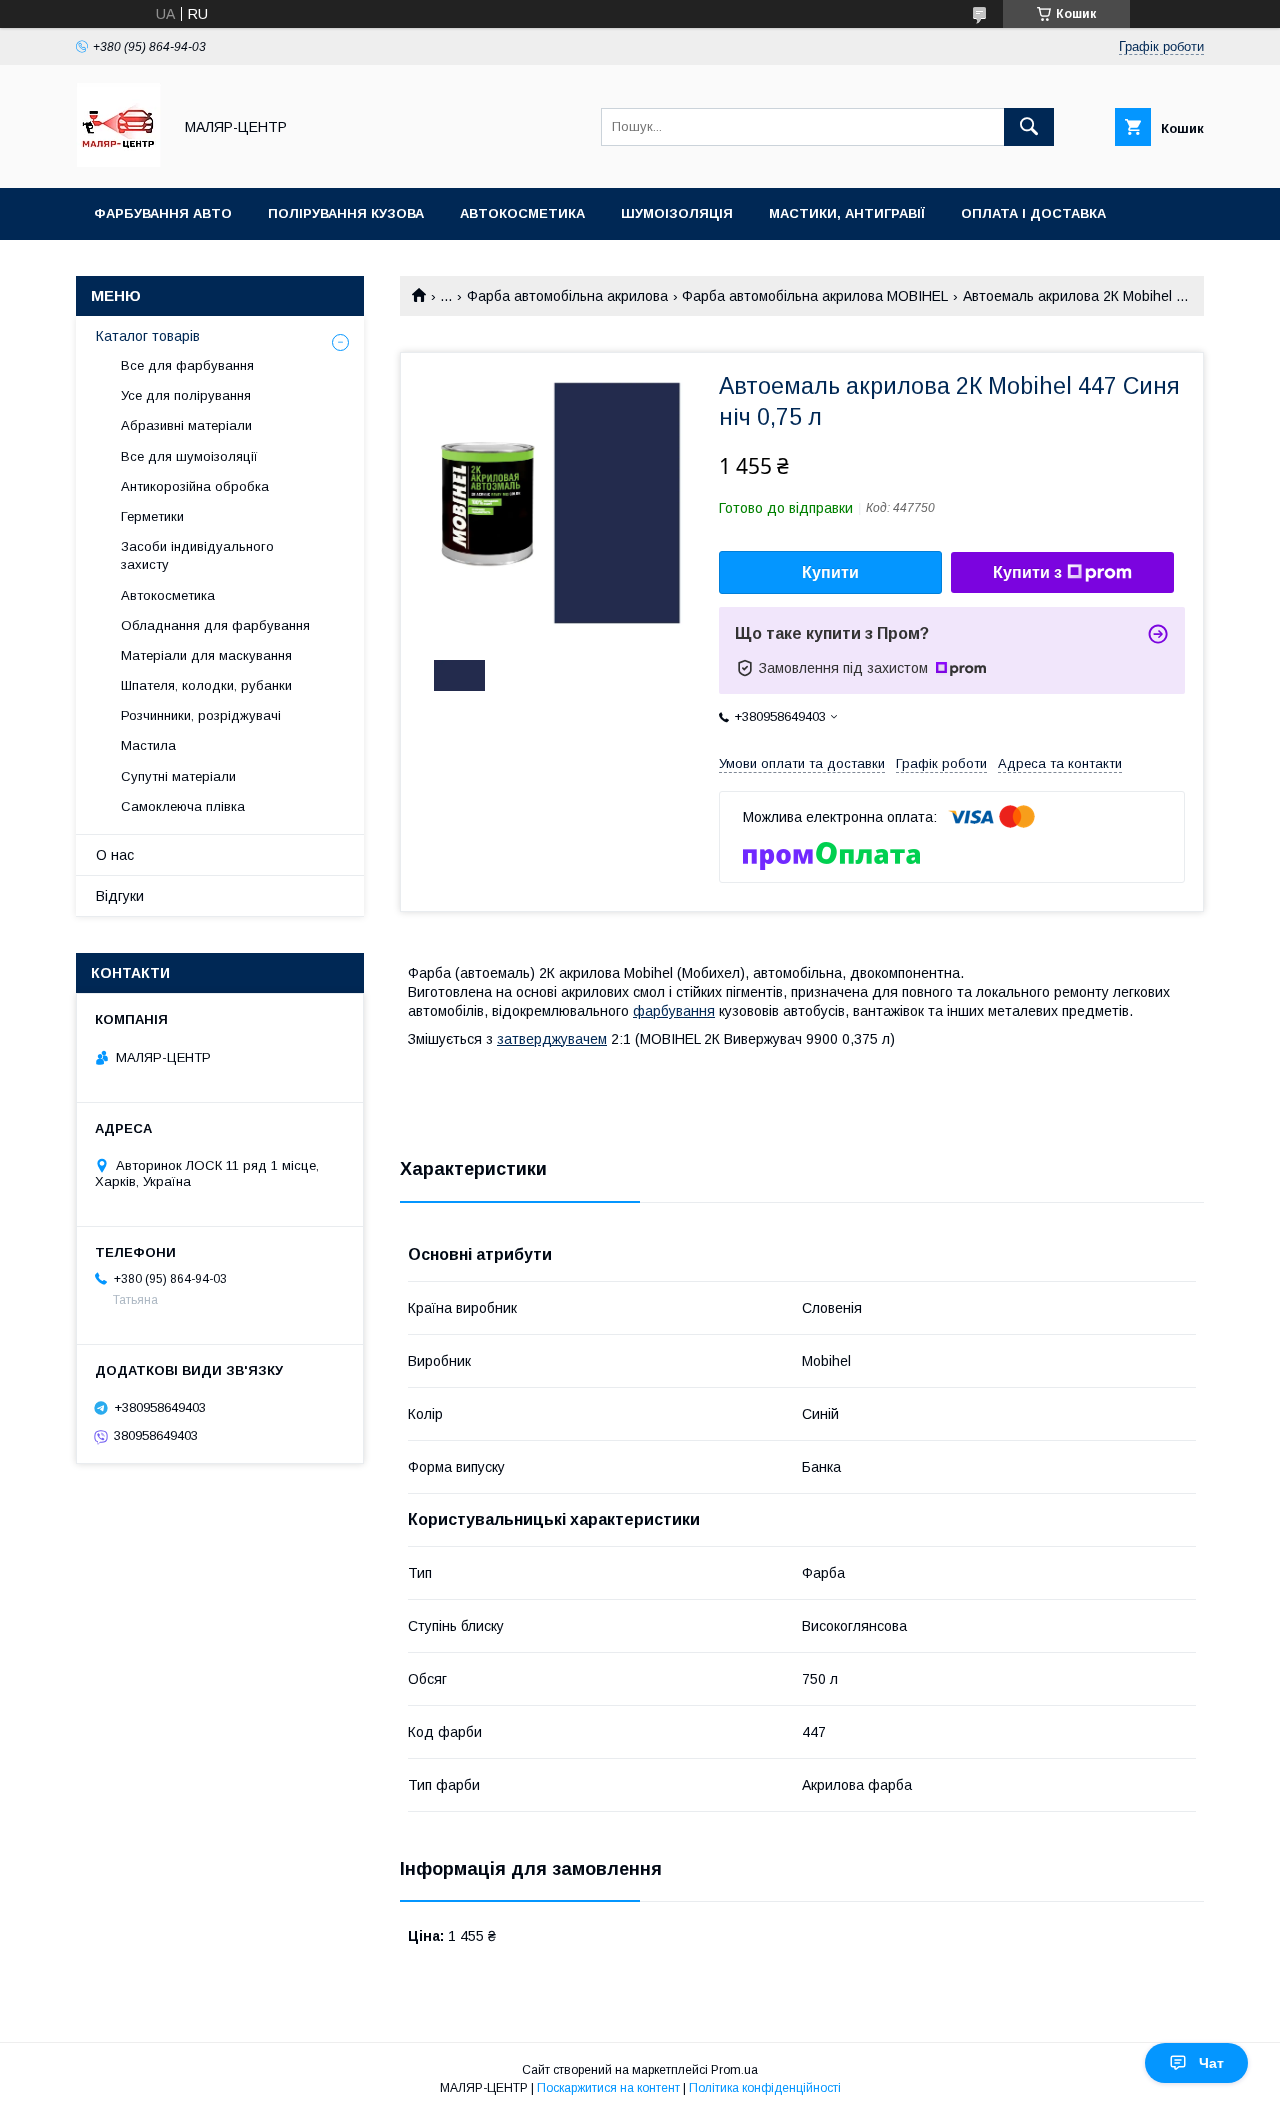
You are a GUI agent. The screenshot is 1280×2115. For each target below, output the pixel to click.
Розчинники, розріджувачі (201, 715)
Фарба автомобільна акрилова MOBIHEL (815, 296)
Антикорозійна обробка (195, 486)
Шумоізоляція (677, 213)
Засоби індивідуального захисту (197, 555)
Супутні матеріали (178, 776)
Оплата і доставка (1033, 213)
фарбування (674, 1011)
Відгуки (120, 896)
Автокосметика (522, 213)
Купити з (1027, 572)
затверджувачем (552, 1039)
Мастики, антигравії (847, 213)
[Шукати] (1029, 127)
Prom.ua (734, 2070)
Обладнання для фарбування (215, 625)
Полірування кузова (346, 213)
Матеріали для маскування (206, 655)
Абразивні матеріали (186, 425)
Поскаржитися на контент (608, 2088)
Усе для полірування (186, 395)
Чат (1211, 2063)
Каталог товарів (148, 336)
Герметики (152, 516)
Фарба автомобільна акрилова (567, 296)
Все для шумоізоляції (189, 456)
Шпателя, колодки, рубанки (206, 685)
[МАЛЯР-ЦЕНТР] (118, 162)
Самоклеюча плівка (183, 806)
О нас (115, 855)
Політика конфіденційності (765, 2088)
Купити (830, 572)
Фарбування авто (163, 213)
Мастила (148, 745)
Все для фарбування (187, 365)
